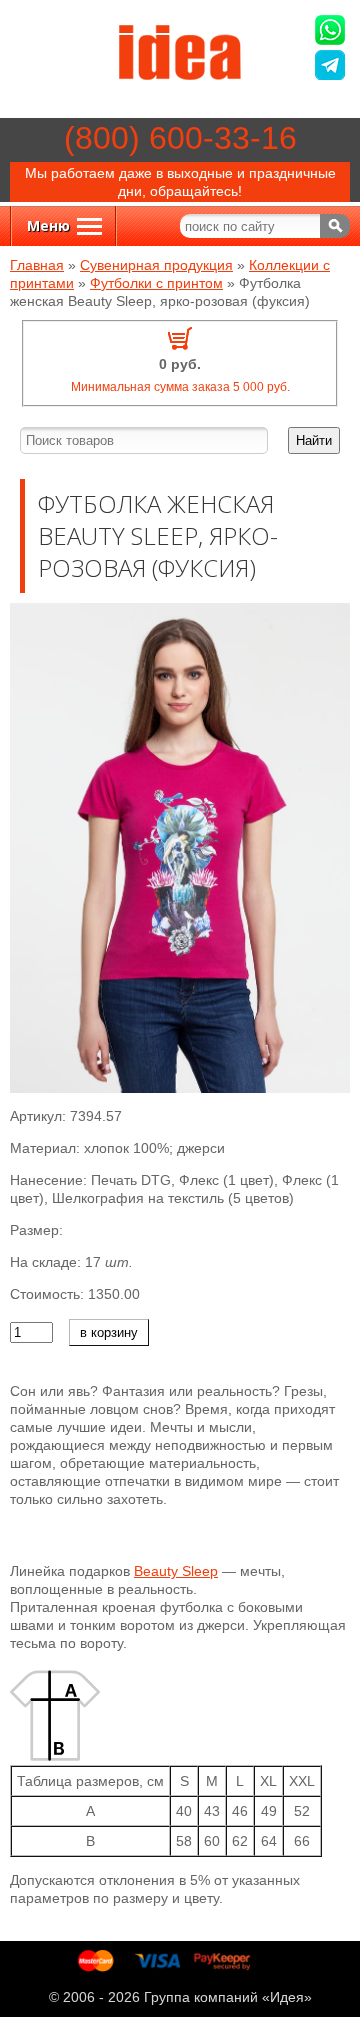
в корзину (109, 1332)
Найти (314, 440)
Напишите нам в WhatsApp (332, 32)
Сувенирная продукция (156, 265)
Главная (37, 265)
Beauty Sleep (176, 1571)
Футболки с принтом (156, 283)
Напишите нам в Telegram (332, 67)
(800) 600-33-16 (180, 138)
